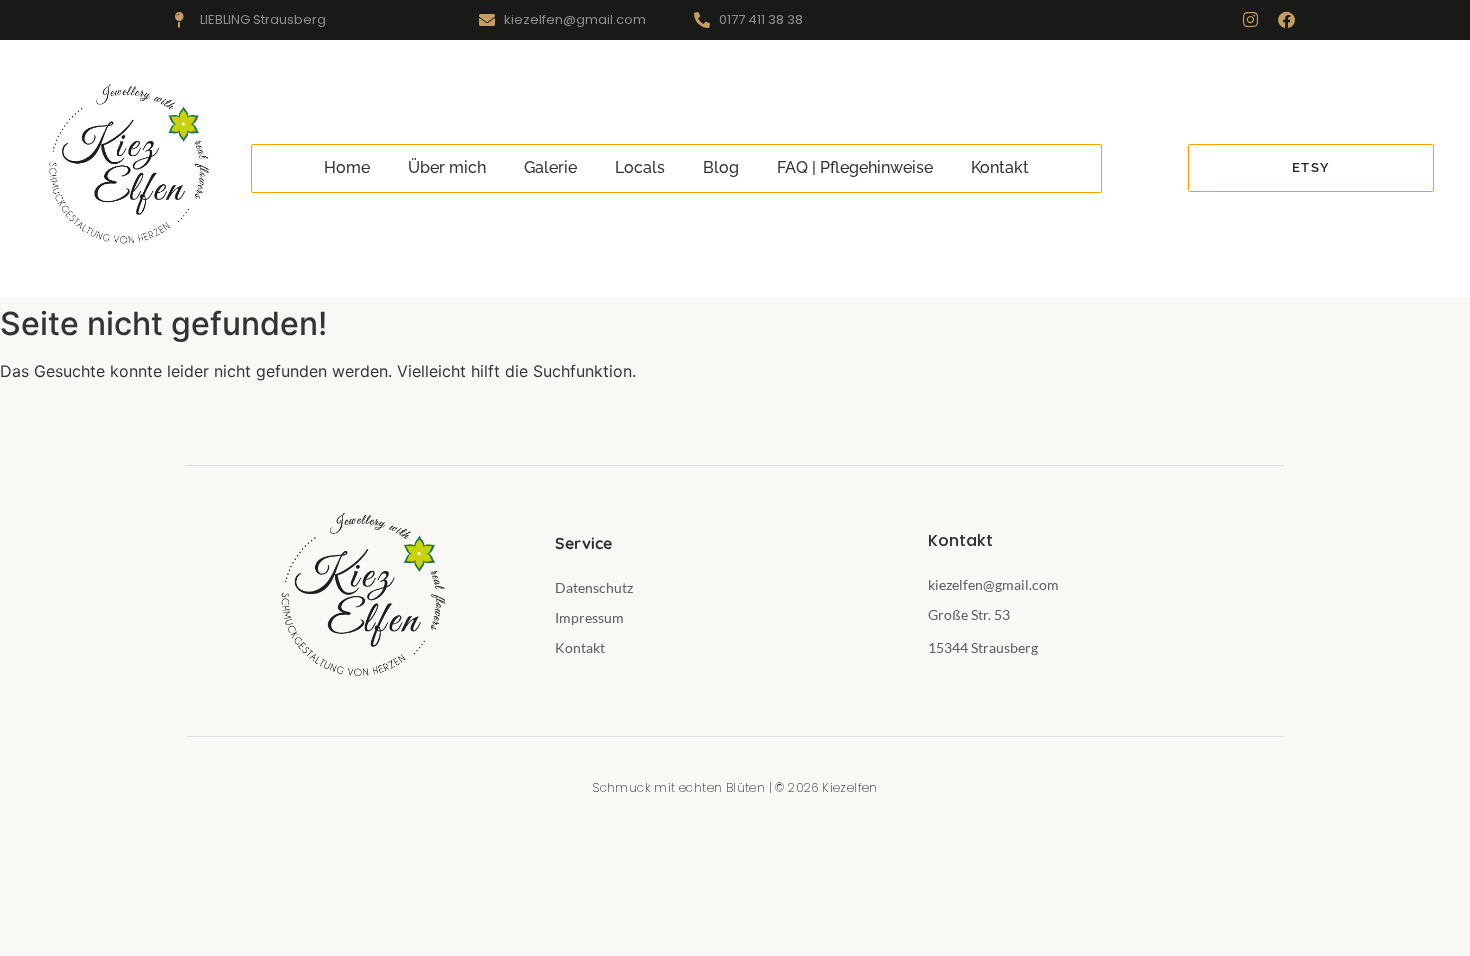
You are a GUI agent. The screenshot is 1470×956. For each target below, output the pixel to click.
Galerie (550, 167)
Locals (640, 167)
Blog (721, 167)
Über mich (447, 167)
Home (347, 167)
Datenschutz (594, 587)
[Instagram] (1250, 19)
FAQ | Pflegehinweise (855, 167)
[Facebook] (1286, 19)
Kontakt (1000, 167)
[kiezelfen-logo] (125, 165)
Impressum (589, 617)
